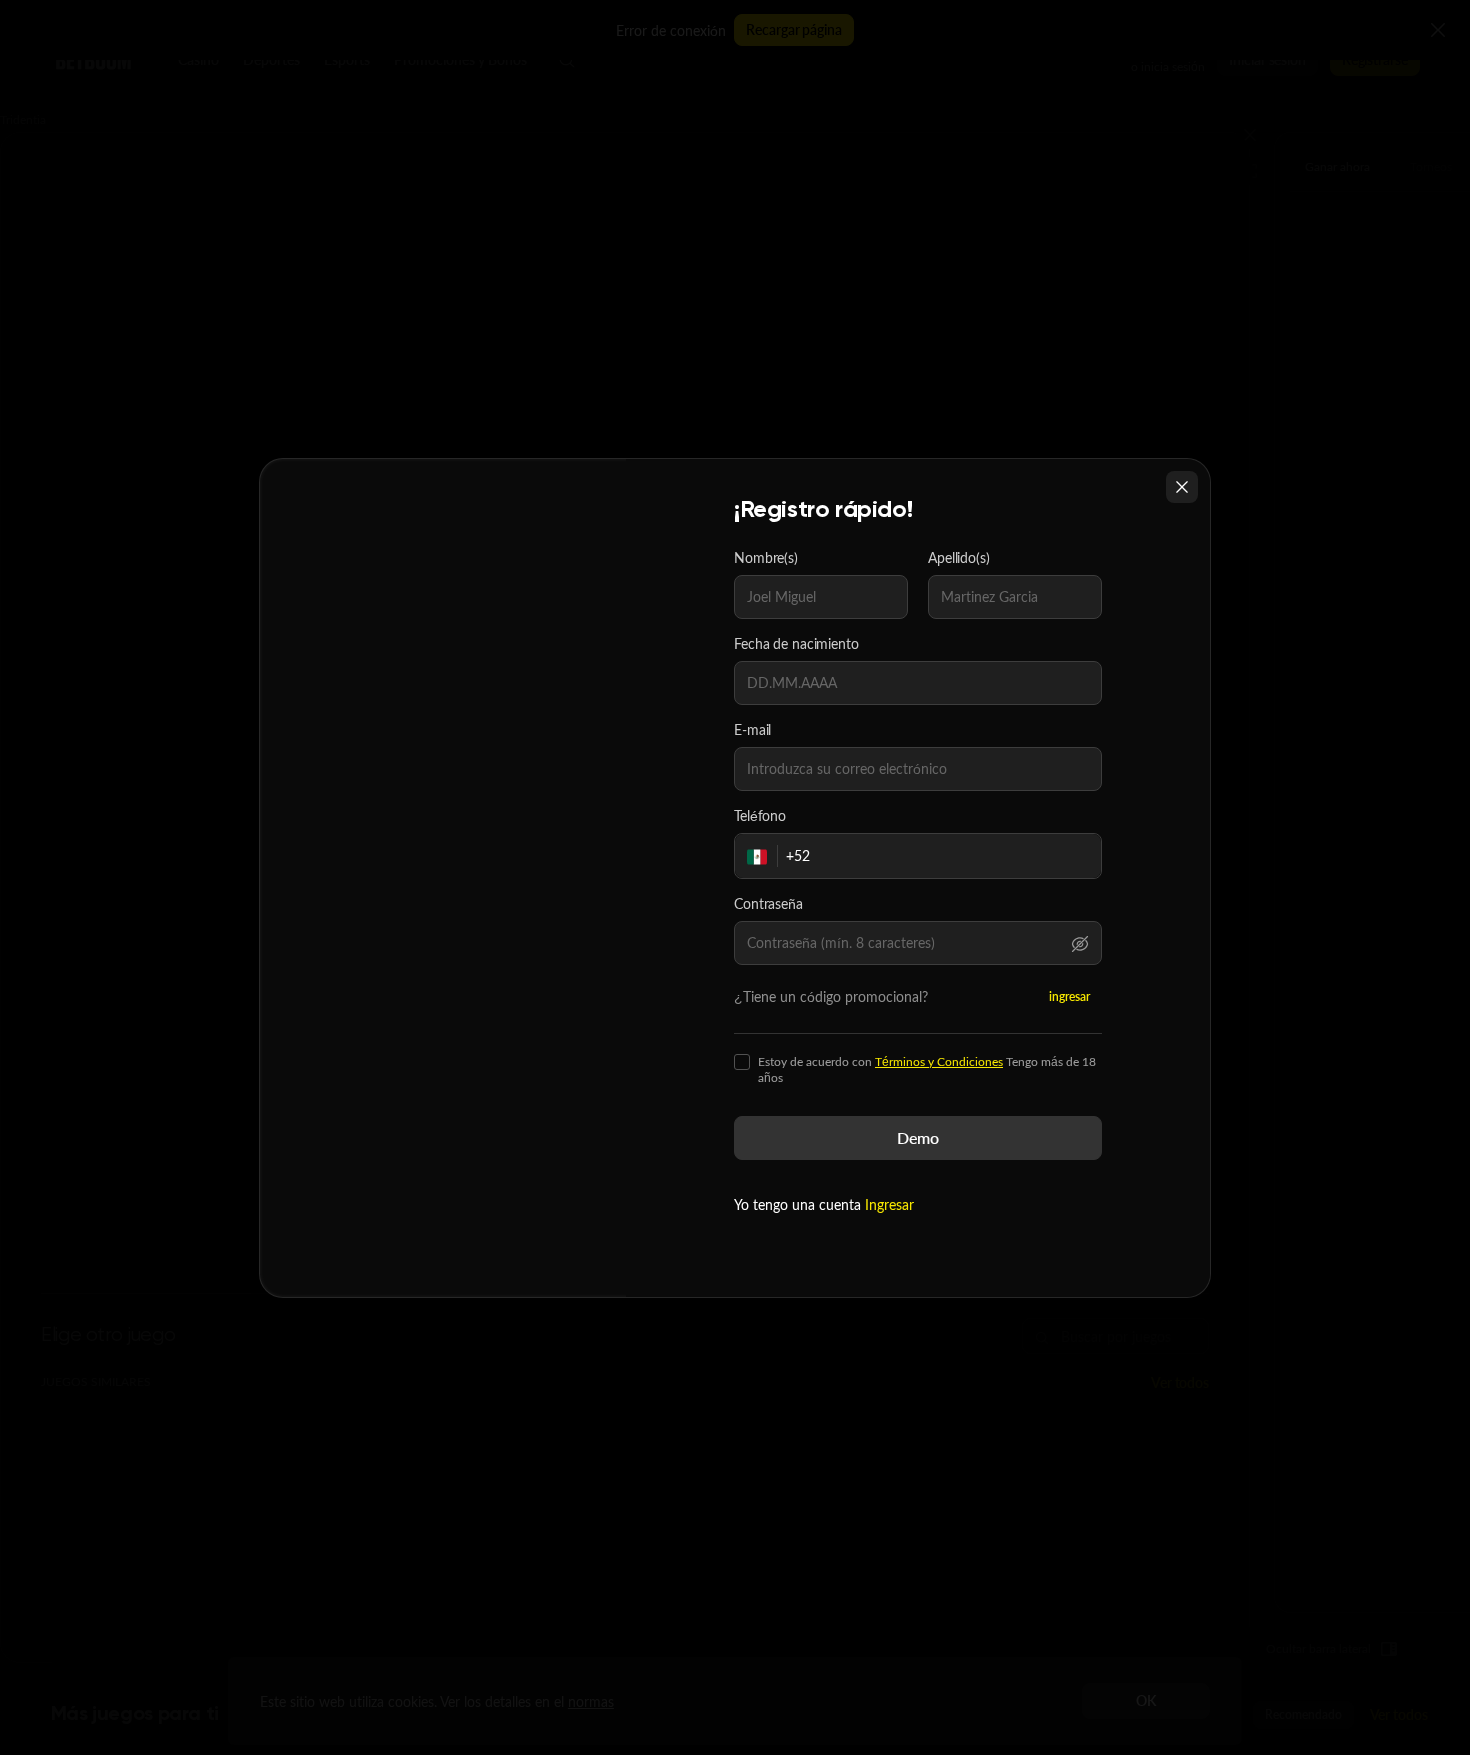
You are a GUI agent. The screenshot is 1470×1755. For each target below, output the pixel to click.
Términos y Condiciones (939, 1061)
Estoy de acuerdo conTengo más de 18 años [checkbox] (927, 1070)
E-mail (752, 730)
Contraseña (768, 904)
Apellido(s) (959, 558)
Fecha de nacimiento (796, 644)
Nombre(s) (766, 558)
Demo (918, 1137)
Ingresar (889, 1204)
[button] (1080, 943)
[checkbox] (742, 1062)
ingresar (1069, 996)
